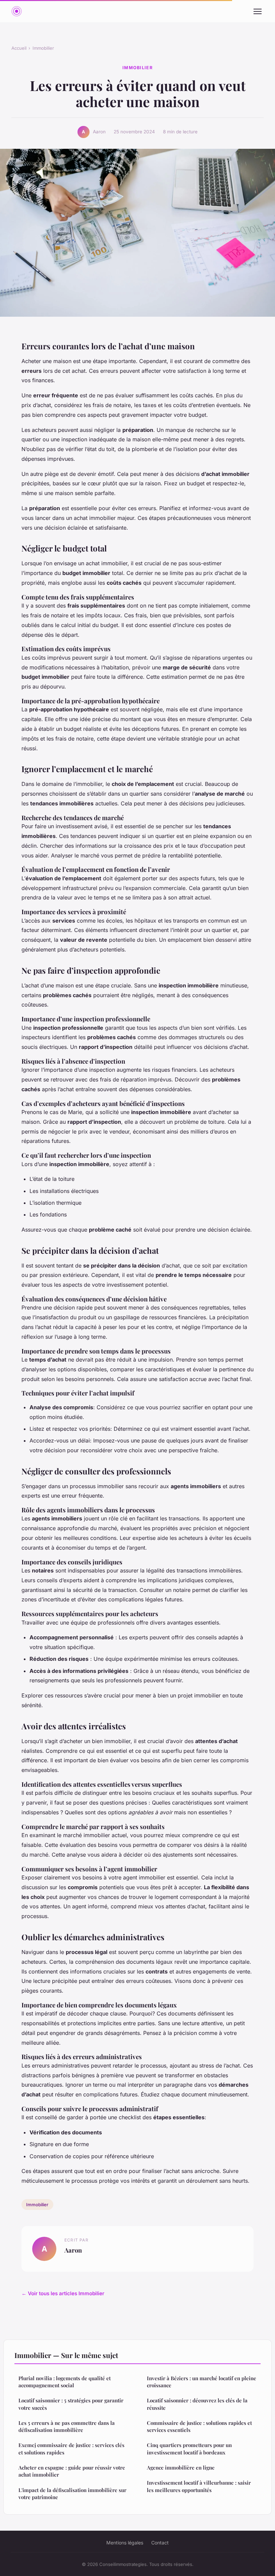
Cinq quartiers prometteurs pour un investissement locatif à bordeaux (189, 2449)
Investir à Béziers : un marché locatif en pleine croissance (202, 2382)
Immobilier (43, 48)
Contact (160, 2543)
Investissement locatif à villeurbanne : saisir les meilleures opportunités (199, 2486)
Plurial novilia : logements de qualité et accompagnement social (65, 2382)
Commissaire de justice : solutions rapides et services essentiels (199, 2426)
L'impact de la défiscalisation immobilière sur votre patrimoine (72, 2494)
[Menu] (258, 11)
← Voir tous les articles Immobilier (63, 2293)
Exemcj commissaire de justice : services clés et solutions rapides (71, 2449)
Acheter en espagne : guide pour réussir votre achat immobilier (72, 2471)
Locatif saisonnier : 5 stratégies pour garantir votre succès (71, 2404)
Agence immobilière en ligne (181, 2468)
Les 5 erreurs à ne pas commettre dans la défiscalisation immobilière (67, 2426)
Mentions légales (125, 2543)
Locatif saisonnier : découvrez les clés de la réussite (197, 2404)
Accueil (19, 48)
